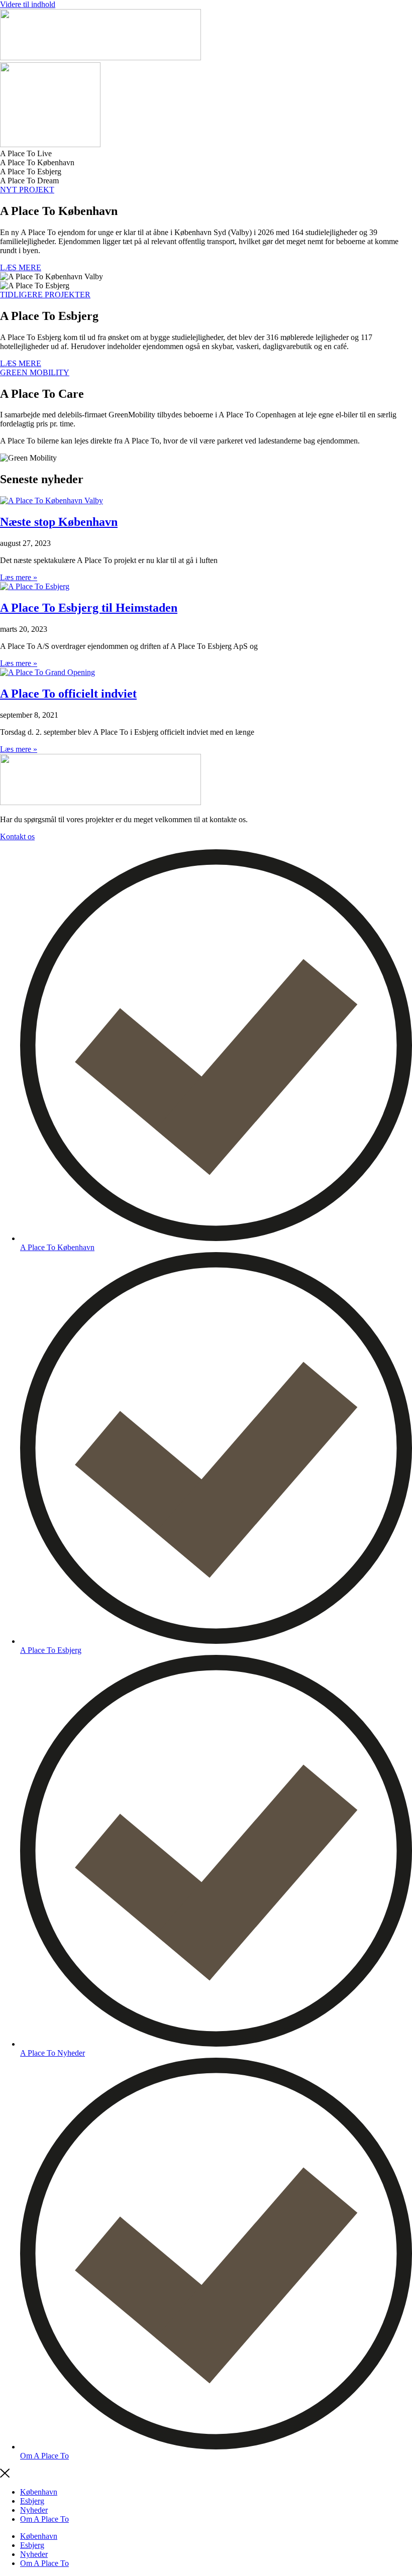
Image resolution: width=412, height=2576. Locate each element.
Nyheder (34, 2510)
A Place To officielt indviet (68, 694)
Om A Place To (44, 2519)
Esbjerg (32, 2501)
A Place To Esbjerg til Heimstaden (89, 608)
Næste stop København (59, 522)
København (39, 2492)
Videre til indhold (28, 4)
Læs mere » (19, 577)
